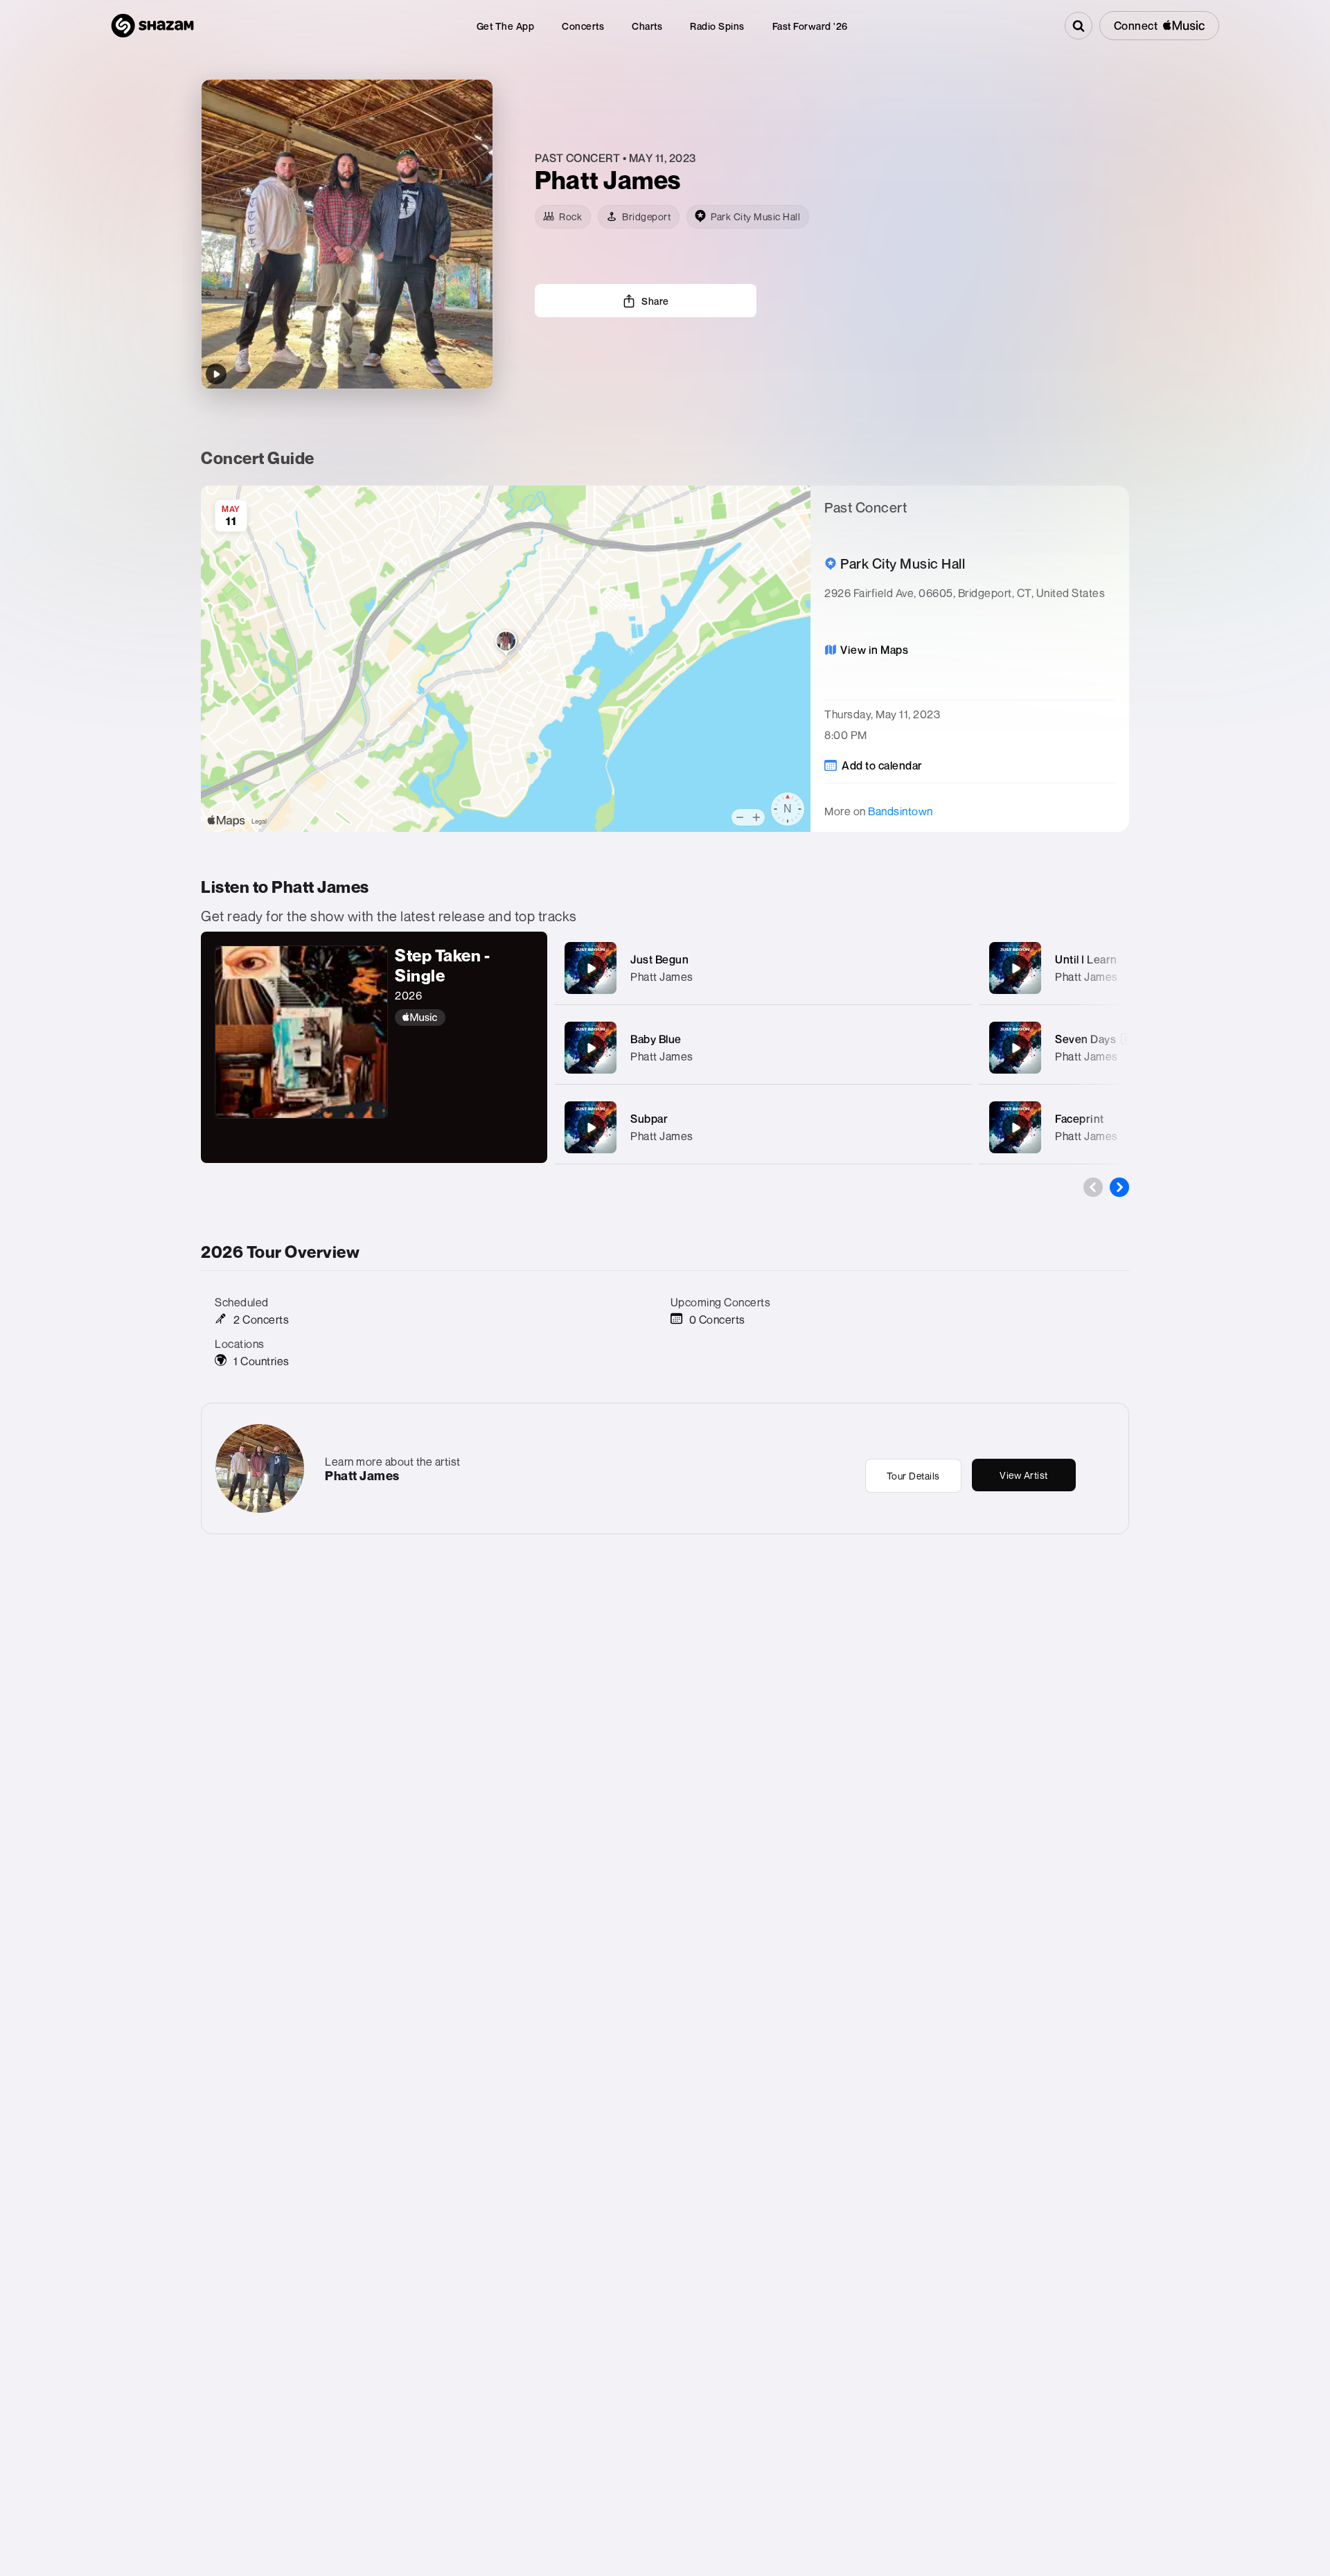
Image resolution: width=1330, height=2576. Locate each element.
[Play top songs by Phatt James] (216, 374)
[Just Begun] (591, 968)
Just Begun (659, 959)
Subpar (649, 1119)
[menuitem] (506, 26)
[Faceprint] (1016, 1128)
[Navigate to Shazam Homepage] (152, 26)
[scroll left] (1093, 1187)
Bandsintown (901, 811)
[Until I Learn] (1016, 968)
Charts (647, 26)
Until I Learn (1086, 959)
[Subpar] (591, 1128)
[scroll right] (1119, 1187)
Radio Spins (717, 26)
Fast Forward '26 (810, 26)
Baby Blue (656, 1039)
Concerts (583, 26)
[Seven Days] (1016, 1048)
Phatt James (662, 977)
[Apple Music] (464, 1018)
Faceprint (1080, 1119)
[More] (947, 968)
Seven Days (1085, 1039)
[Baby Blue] (591, 1048)
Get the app (506, 26)
